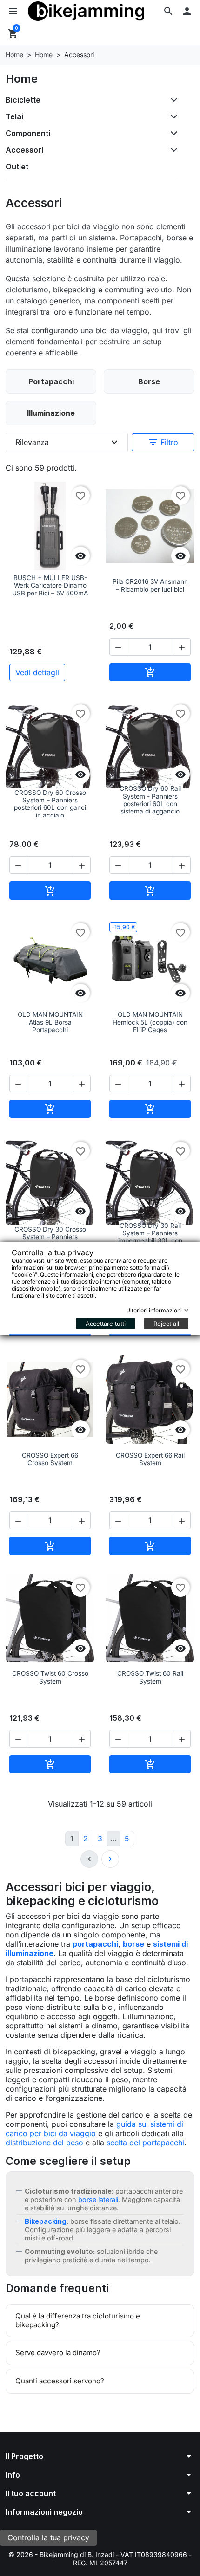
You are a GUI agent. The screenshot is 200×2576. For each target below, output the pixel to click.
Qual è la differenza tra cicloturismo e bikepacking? (78, 2320)
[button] (168, 11)
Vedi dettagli (37, 672)
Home (22, 79)
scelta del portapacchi (145, 2143)
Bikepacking (46, 2221)
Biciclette (23, 100)
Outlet (17, 167)
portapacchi (95, 1944)
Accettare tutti (106, 1323)
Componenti (28, 133)
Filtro (163, 442)
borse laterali (98, 2199)
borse (133, 1944)
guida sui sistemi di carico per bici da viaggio (94, 2129)
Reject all (166, 1323)
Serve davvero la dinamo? (58, 2353)
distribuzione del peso (44, 2143)
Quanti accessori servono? (60, 2381)
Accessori (24, 150)
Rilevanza (68, 442)
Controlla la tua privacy (48, 2537)
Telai (14, 116)
